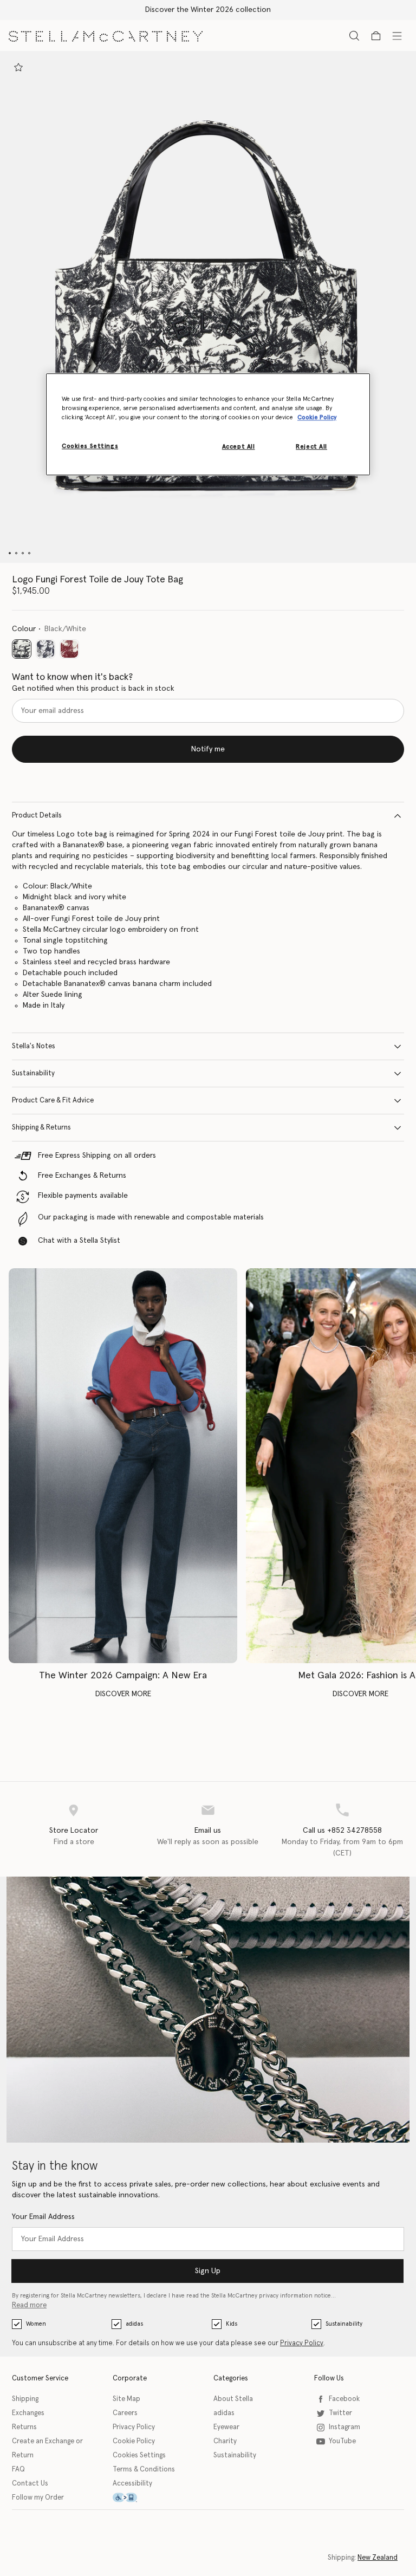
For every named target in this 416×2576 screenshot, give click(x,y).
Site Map (126, 2399)
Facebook (344, 2399)
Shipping (25, 2399)
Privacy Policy (302, 2343)
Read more (29, 2305)
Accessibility (132, 2484)
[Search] (354, 35)
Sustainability (33, 1073)
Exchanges (28, 2413)
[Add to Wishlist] (18, 67)
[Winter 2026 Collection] (123, 1466)
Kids (232, 2324)
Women (36, 2324)
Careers (125, 2413)
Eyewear (226, 2427)
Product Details (37, 816)
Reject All (311, 447)
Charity (225, 2441)
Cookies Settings (139, 2455)
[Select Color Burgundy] (69, 649)
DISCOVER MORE (123, 1694)
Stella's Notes (34, 1046)
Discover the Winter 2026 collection (208, 10)
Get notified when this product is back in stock (93, 689)
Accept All (239, 447)
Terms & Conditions (144, 2470)
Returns (24, 2427)
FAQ (18, 2470)
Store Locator (74, 1831)
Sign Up (208, 2271)
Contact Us (30, 2484)
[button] (208, 307)
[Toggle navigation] (397, 35)
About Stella (233, 2399)
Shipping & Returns (41, 1128)
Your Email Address (43, 2217)
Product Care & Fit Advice (53, 1101)
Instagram (344, 2427)
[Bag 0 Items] (376, 36)
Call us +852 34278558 (342, 1831)
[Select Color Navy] (45, 649)
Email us (208, 1831)
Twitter (340, 2413)
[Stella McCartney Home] (106, 35)
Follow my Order (38, 2498)
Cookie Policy (134, 2441)
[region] (208, 425)
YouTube (342, 2441)
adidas (134, 2324)
